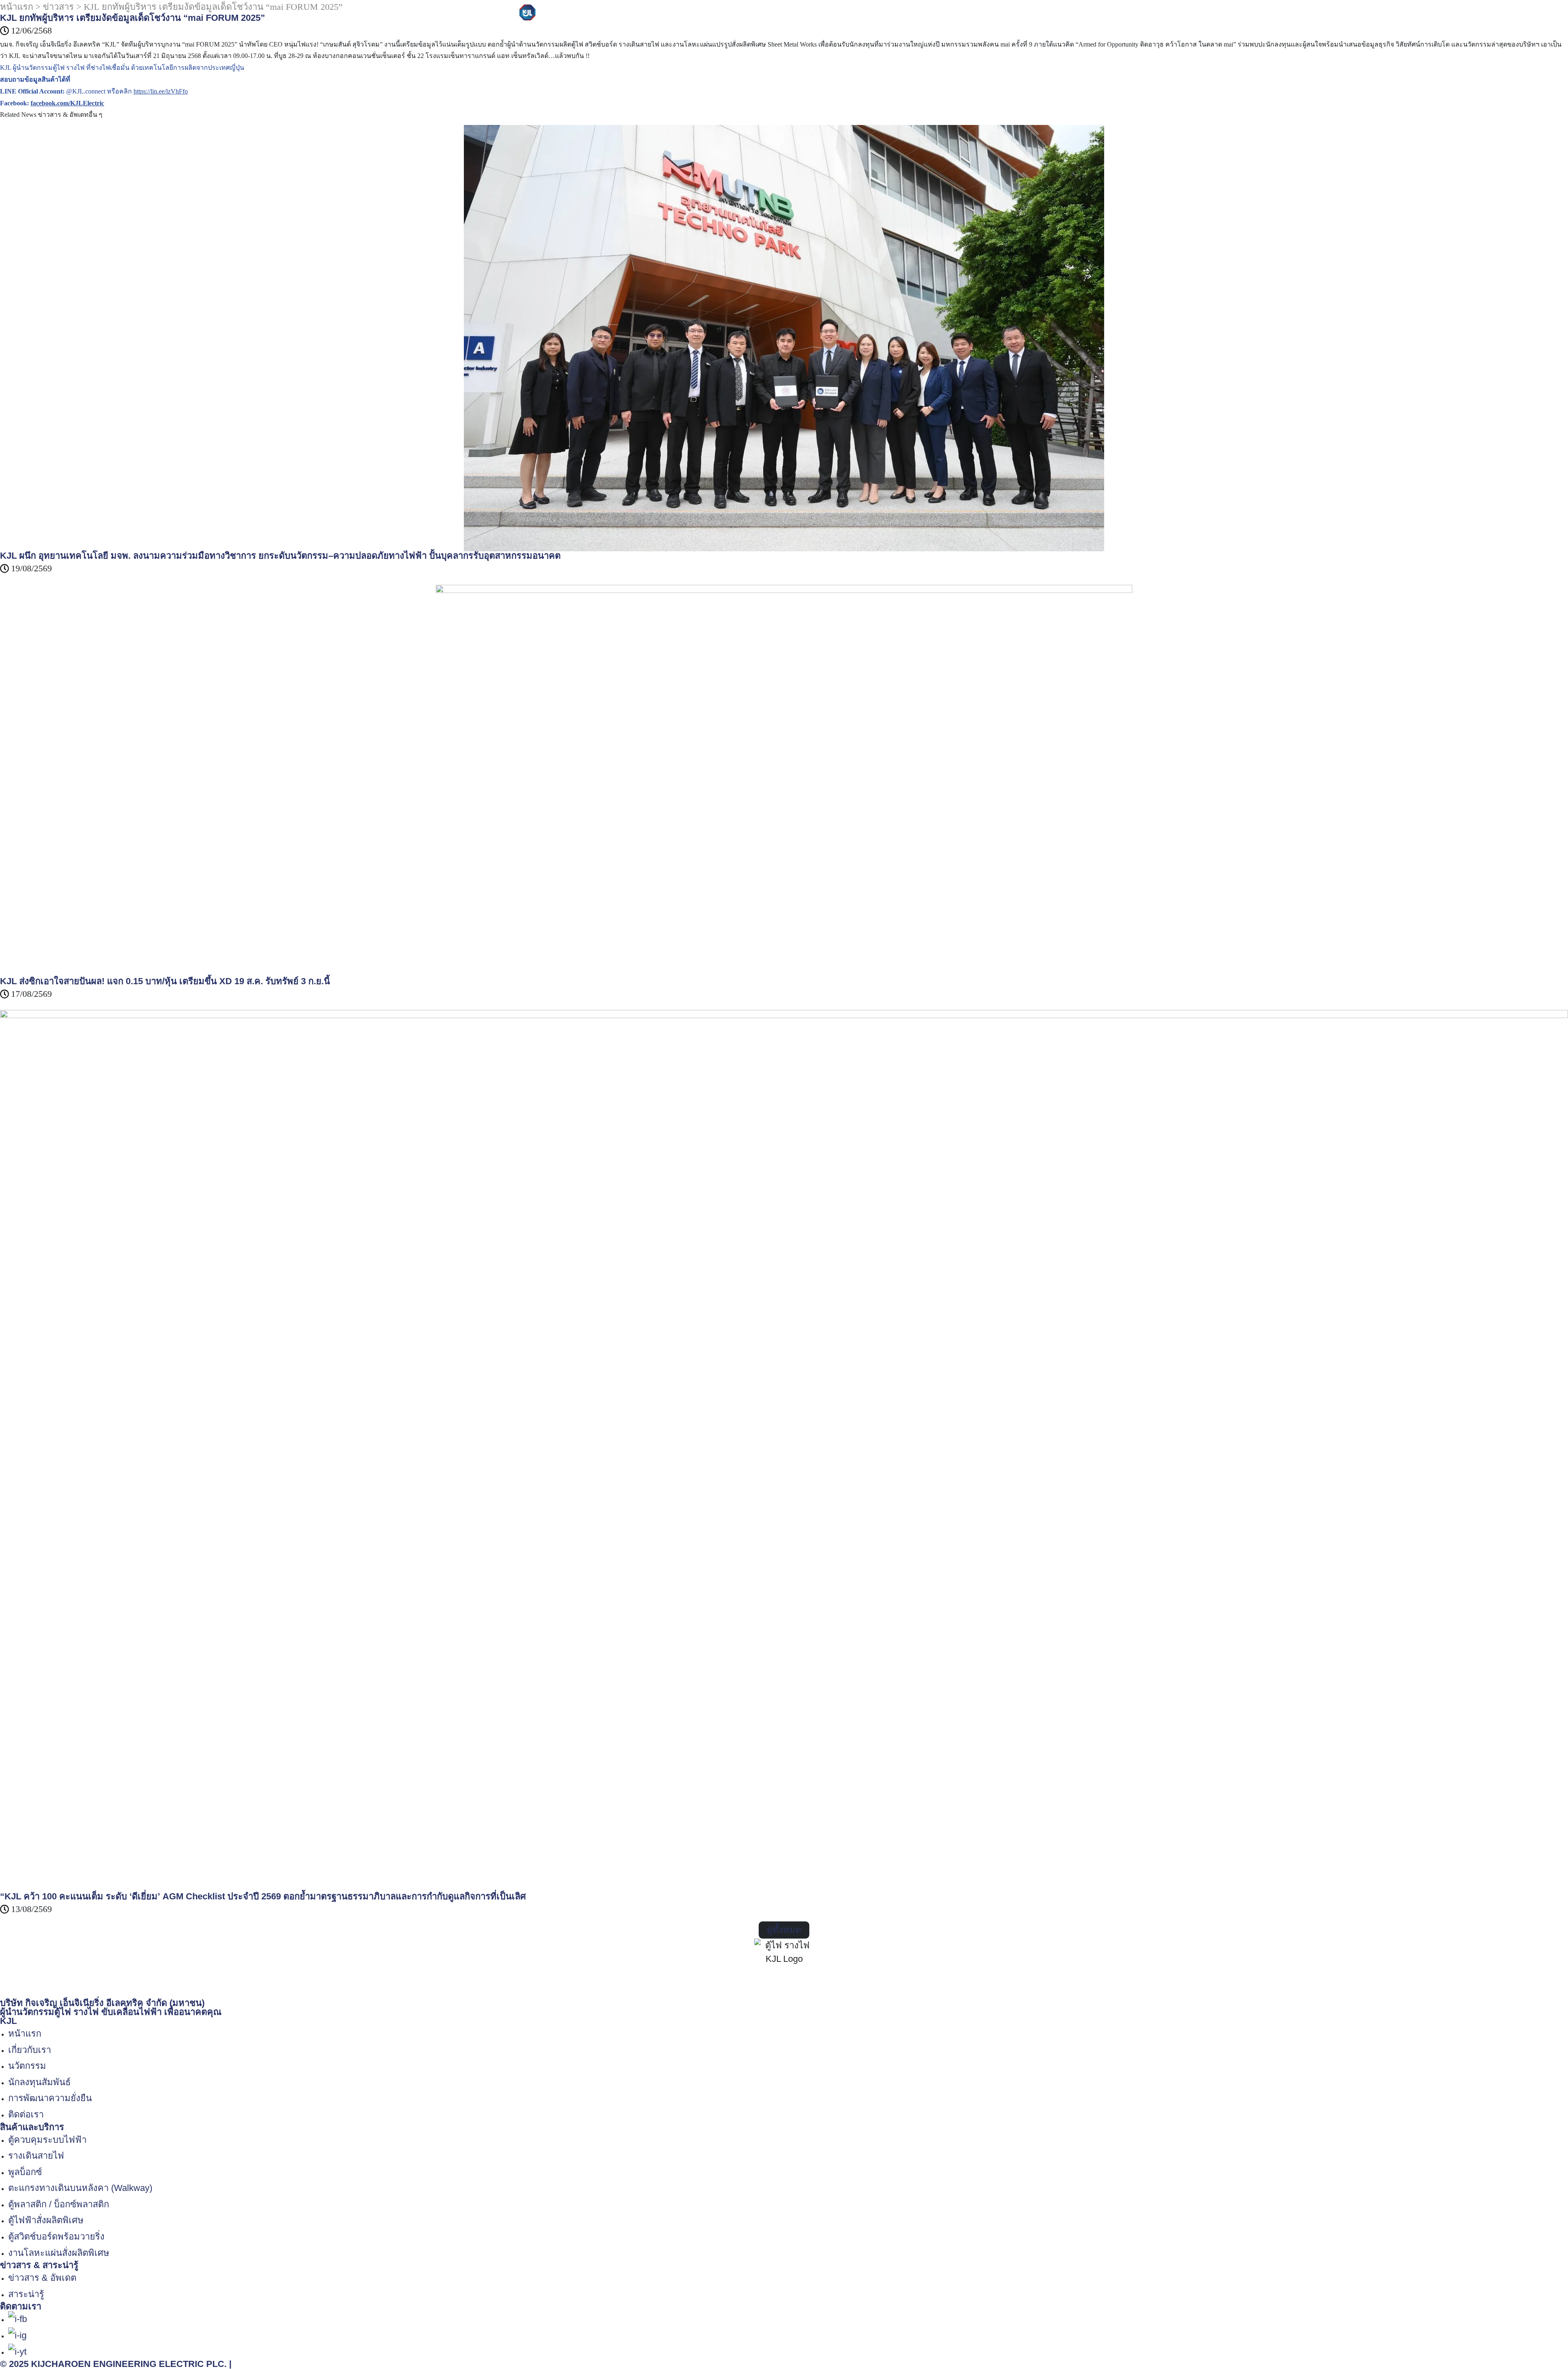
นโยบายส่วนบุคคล (270, 2364)
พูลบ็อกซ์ (25, 2172)
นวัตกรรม (768, 14)
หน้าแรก (25, 2034)
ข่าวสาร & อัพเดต (42, 2278)
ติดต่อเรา (1003, 14)
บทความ (953, 14)
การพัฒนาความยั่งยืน (893, 14)
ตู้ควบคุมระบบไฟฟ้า (47, 2140)
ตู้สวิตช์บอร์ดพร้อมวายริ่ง (56, 2236)
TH (1030, 14)
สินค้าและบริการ (715, 14)
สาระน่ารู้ (26, 2294)
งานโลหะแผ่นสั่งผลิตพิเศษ (59, 2253)
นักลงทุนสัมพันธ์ (820, 14)
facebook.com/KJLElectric (67, 103)
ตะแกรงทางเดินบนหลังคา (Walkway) (80, 2188)
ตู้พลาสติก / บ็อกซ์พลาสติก (59, 2204)
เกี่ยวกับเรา (659, 14)
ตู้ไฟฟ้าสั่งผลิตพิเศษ (46, 2220)
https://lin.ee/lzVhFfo (161, 91)
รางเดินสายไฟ (36, 2156)
